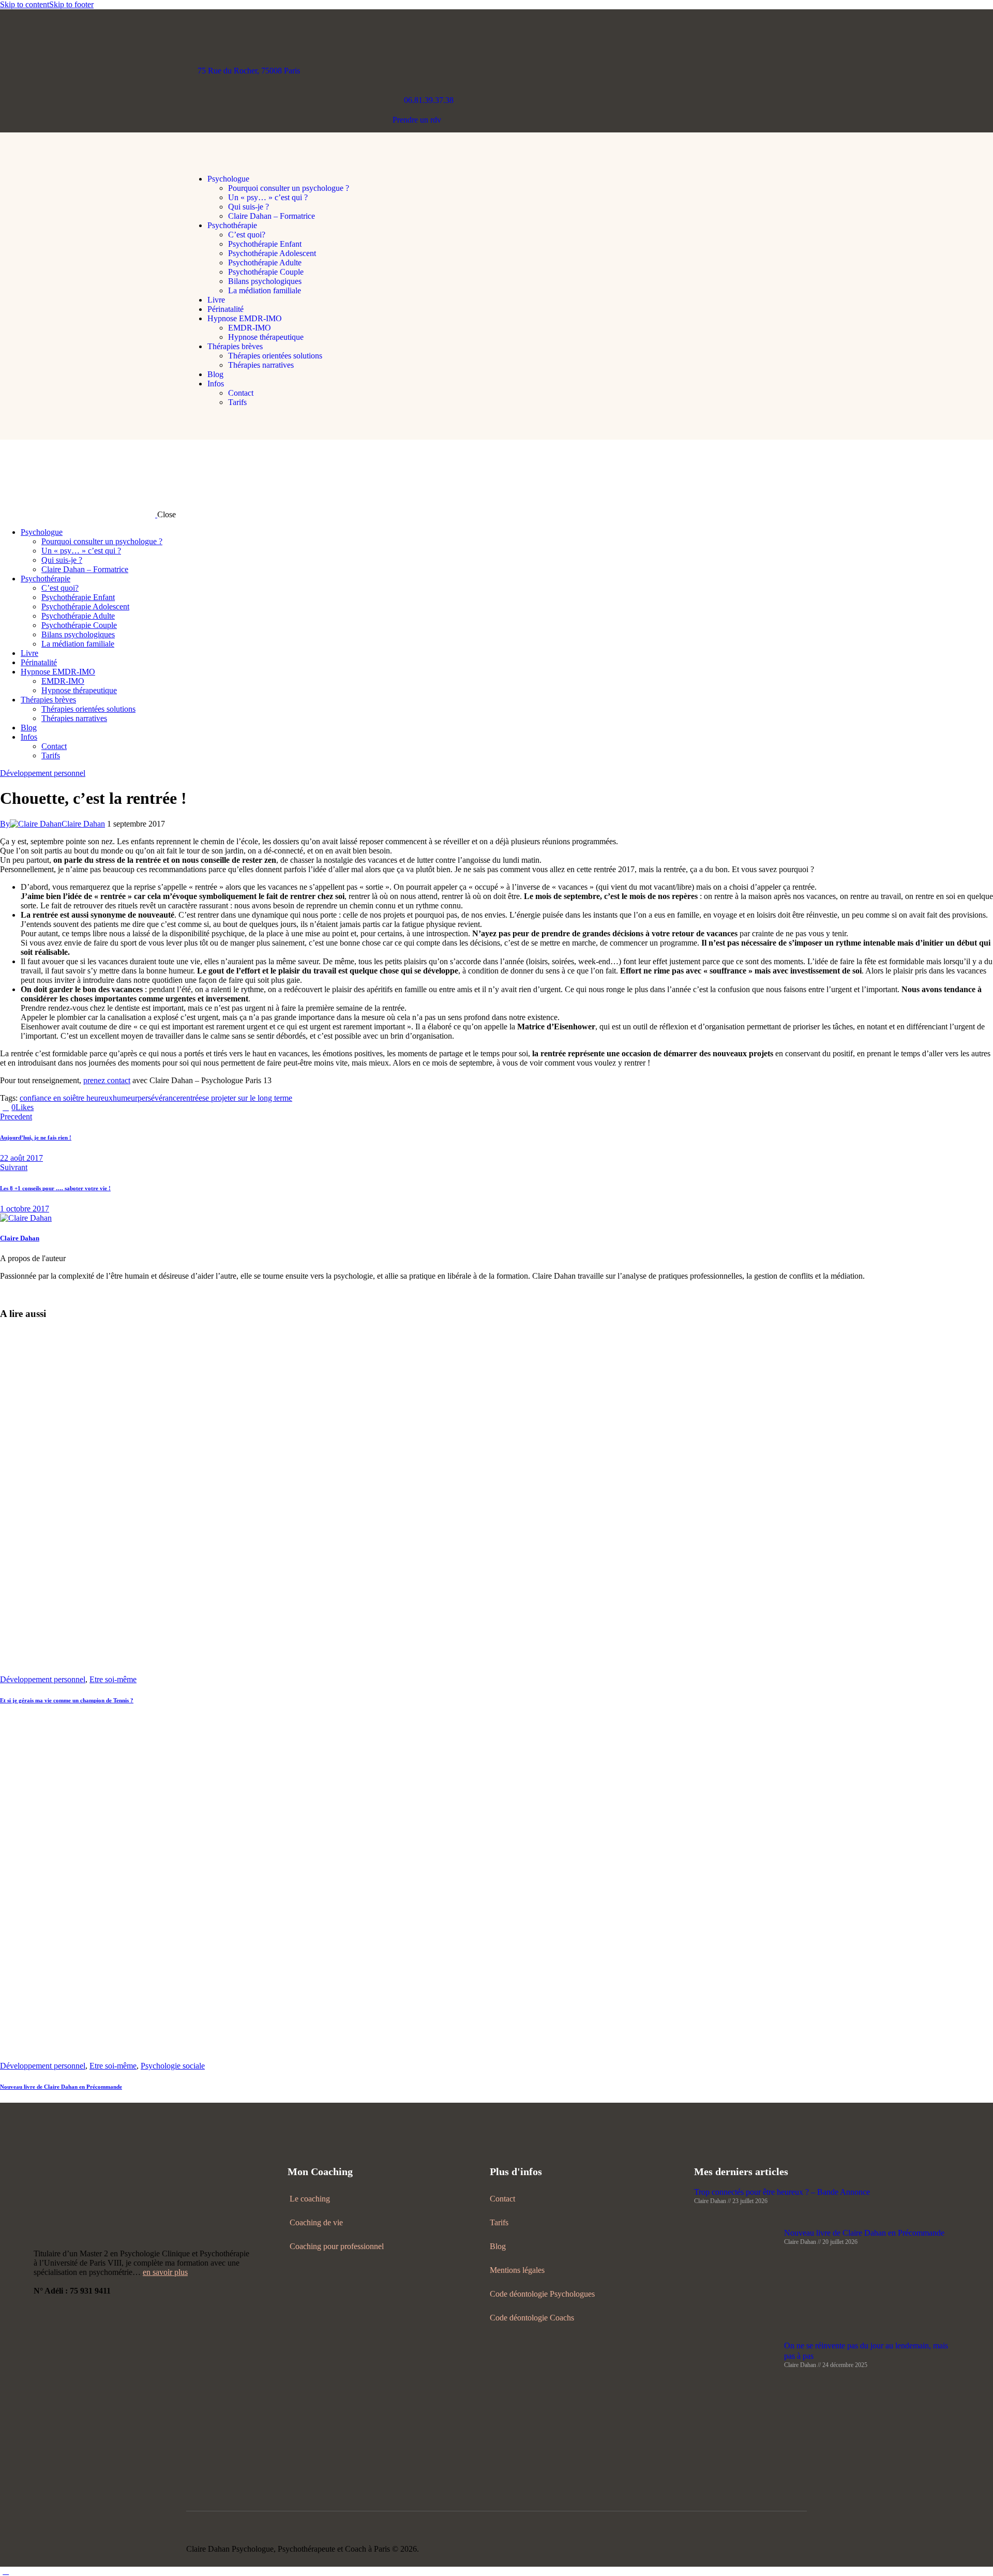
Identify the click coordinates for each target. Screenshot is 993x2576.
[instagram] (6, 1293)
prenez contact (107, 1080)
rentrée (191, 1098)
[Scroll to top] (6, 2571)
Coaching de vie (316, 2222)
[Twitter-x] (51, 1107)
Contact (502, 2199)
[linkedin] (40, 1293)
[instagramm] (766, 2549)
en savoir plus (165, 2272)
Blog (498, 2246)
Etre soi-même (113, 1679)
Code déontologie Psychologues (542, 2294)
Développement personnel (43, 773)
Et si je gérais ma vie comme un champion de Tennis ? (67, 1700)
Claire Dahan (20, 1238)
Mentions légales (517, 2270)
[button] (192, 161)
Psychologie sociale (173, 2066)
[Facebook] (39, 1107)
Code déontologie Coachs (532, 2318)
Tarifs (499, 2222)
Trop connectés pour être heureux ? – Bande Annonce (782, 2192)
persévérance (159, 1098)
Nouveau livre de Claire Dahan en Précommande (61, 2087)
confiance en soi (46, 1098)
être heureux (93, 1098)
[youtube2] (29, 1293)
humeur (125, 1098)
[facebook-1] (17, 1293)
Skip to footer (71, 4)
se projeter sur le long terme (247, 1098)
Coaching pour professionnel (337, 2246)
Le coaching (310, 2199)
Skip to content (25, 4)
